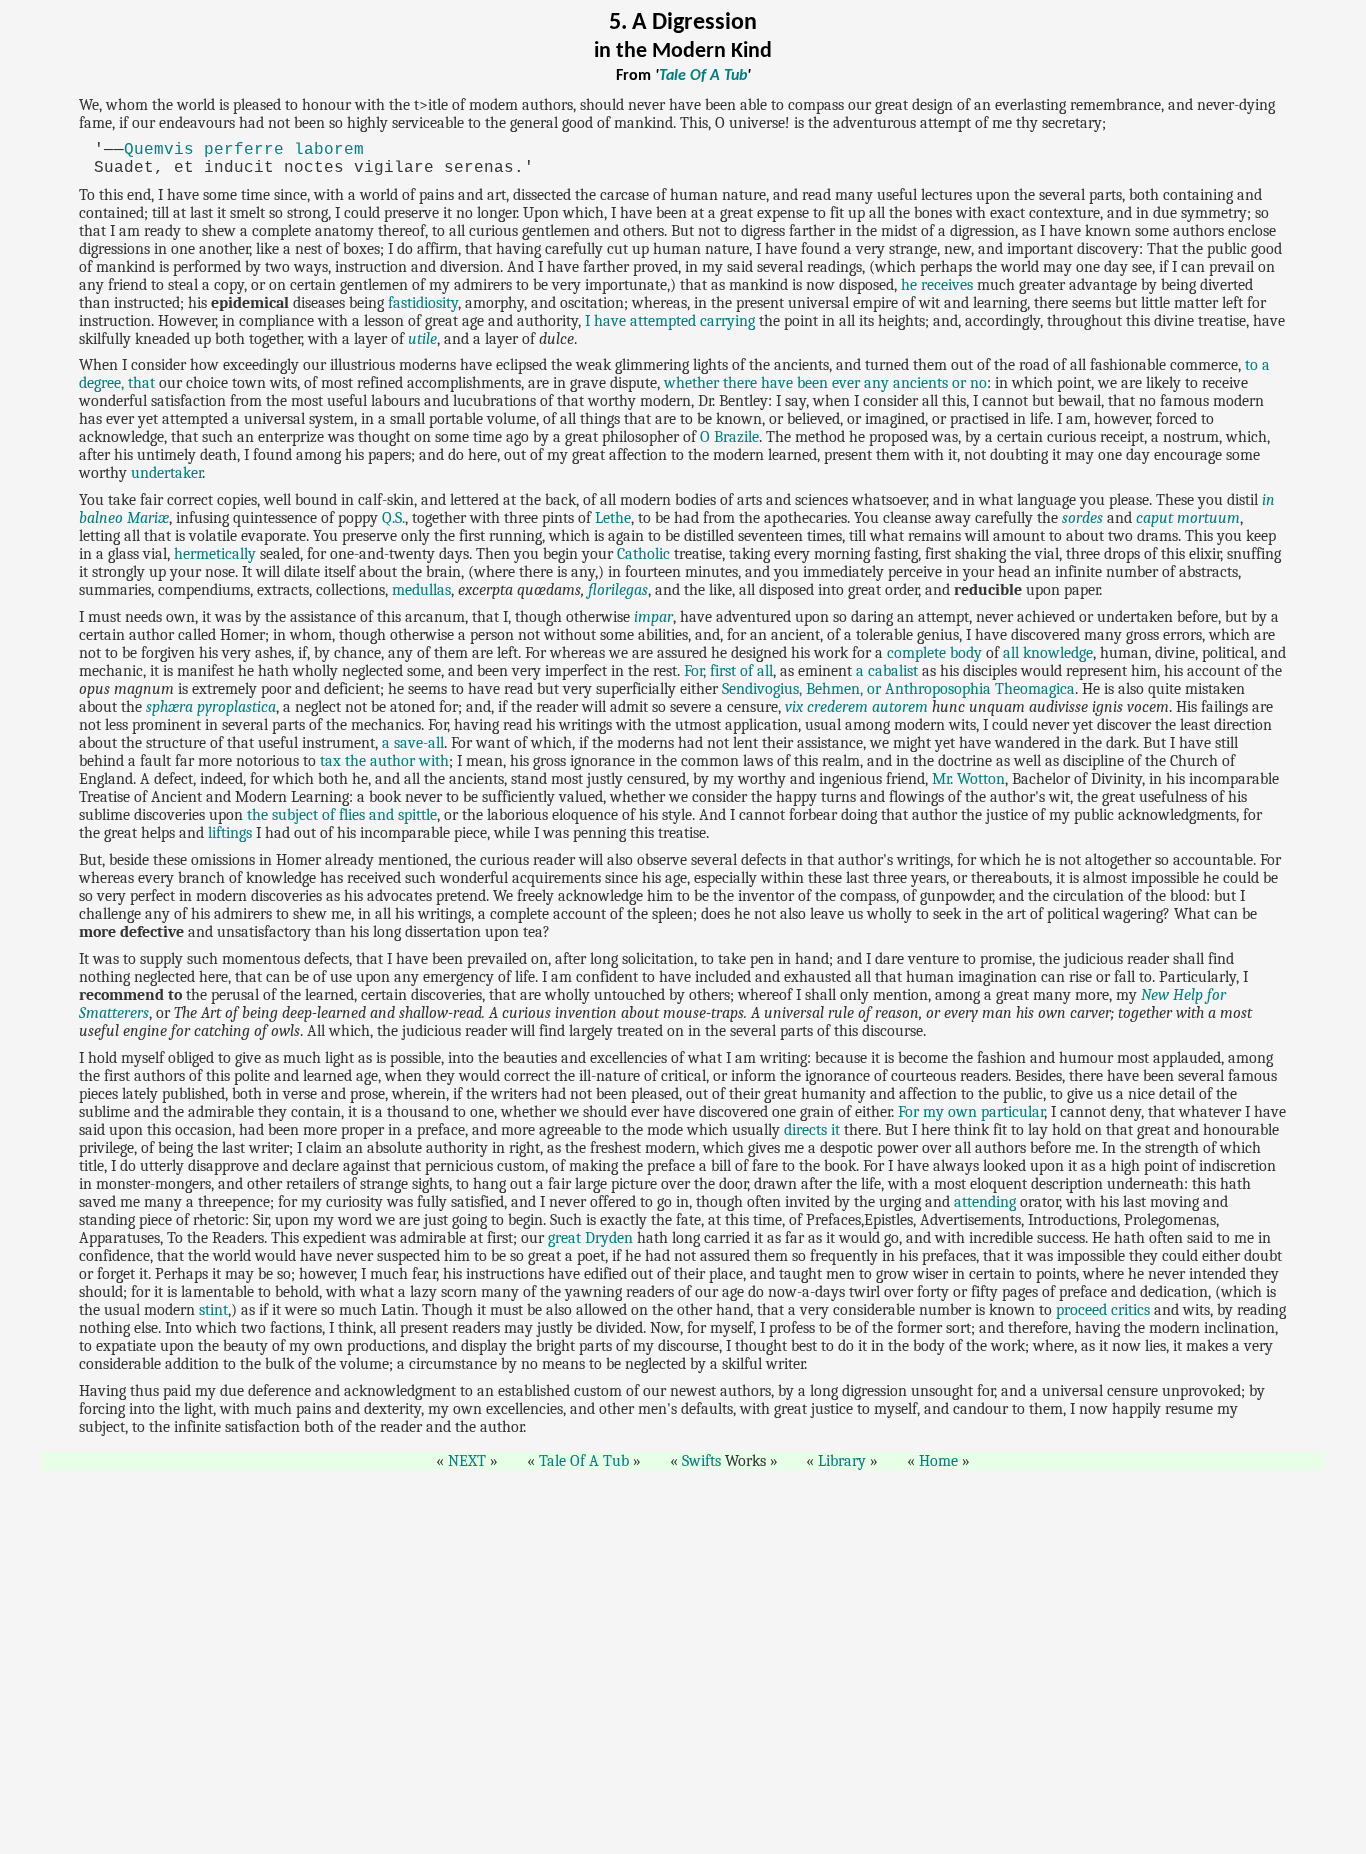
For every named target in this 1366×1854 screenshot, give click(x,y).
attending (985, 1202)
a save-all (413, 743)
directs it (812, 1130)
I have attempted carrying (670, 321)
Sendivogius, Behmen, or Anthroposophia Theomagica (898, 689)
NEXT (467, 1461)
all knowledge (1048, 653)
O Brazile (729, 437)
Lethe (613, 518)
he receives (937, 285)
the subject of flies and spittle (342, 815)
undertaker (166, 473)
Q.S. (393, 518)
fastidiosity (423, 303)
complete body (934, 653)
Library (842, 1461)
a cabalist (887, 671)
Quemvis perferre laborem (244, 150)
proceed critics (1103, 1310)
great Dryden (590, 1238)
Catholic (643, 554)
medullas (421, 590)
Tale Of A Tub (703, 76)
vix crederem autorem (856, 707)
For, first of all (728, 671)
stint (213, 1310)
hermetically (215, 554)
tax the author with (384, 761)
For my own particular (971, 1112)
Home (938, 1461)
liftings (230, 833)
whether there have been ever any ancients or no (825, 383)
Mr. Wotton (968, 779)
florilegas (618, 590)
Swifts (701, 1461)
